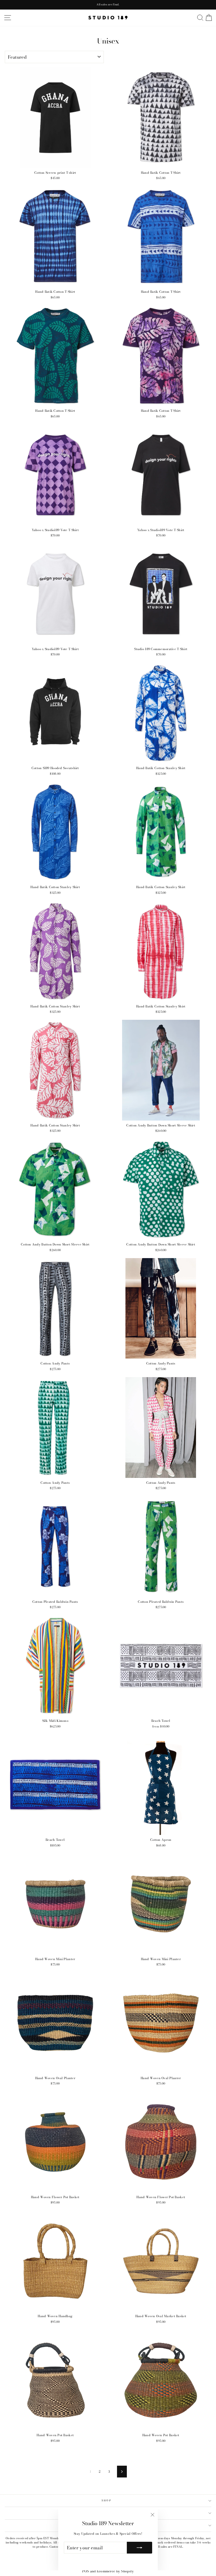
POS (86, 2571)
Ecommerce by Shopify (115, 2571)
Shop (107, 2500)
